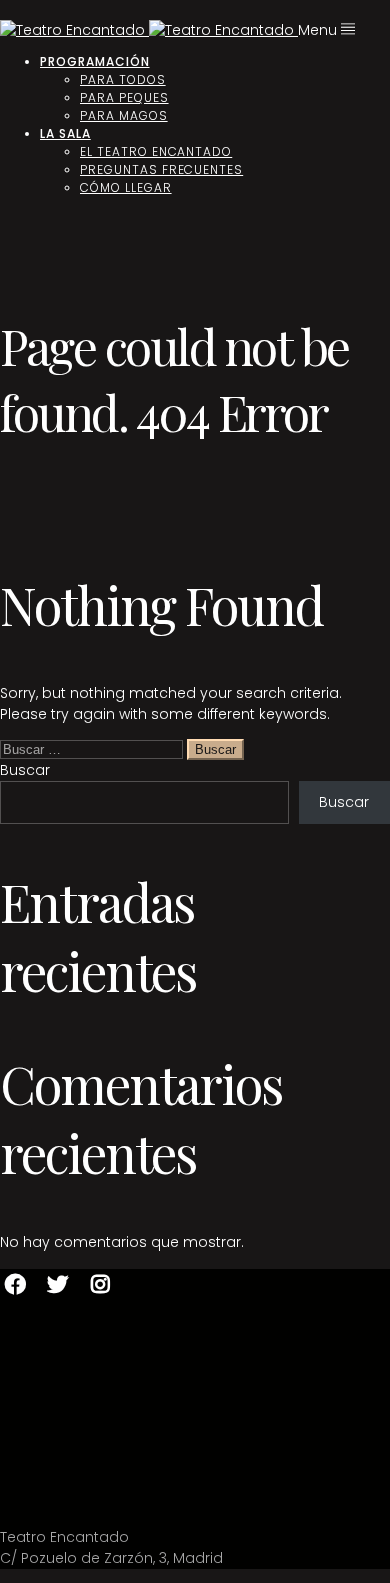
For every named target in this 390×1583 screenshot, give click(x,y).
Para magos (124, 115)
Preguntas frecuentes (161, 169)
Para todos (123, 79)
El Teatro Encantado (156, 151)
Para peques (124, 97)
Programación (95, 61)
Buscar (25, 770)
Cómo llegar (126, 187)
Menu (319, 30)
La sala (65, 133)
